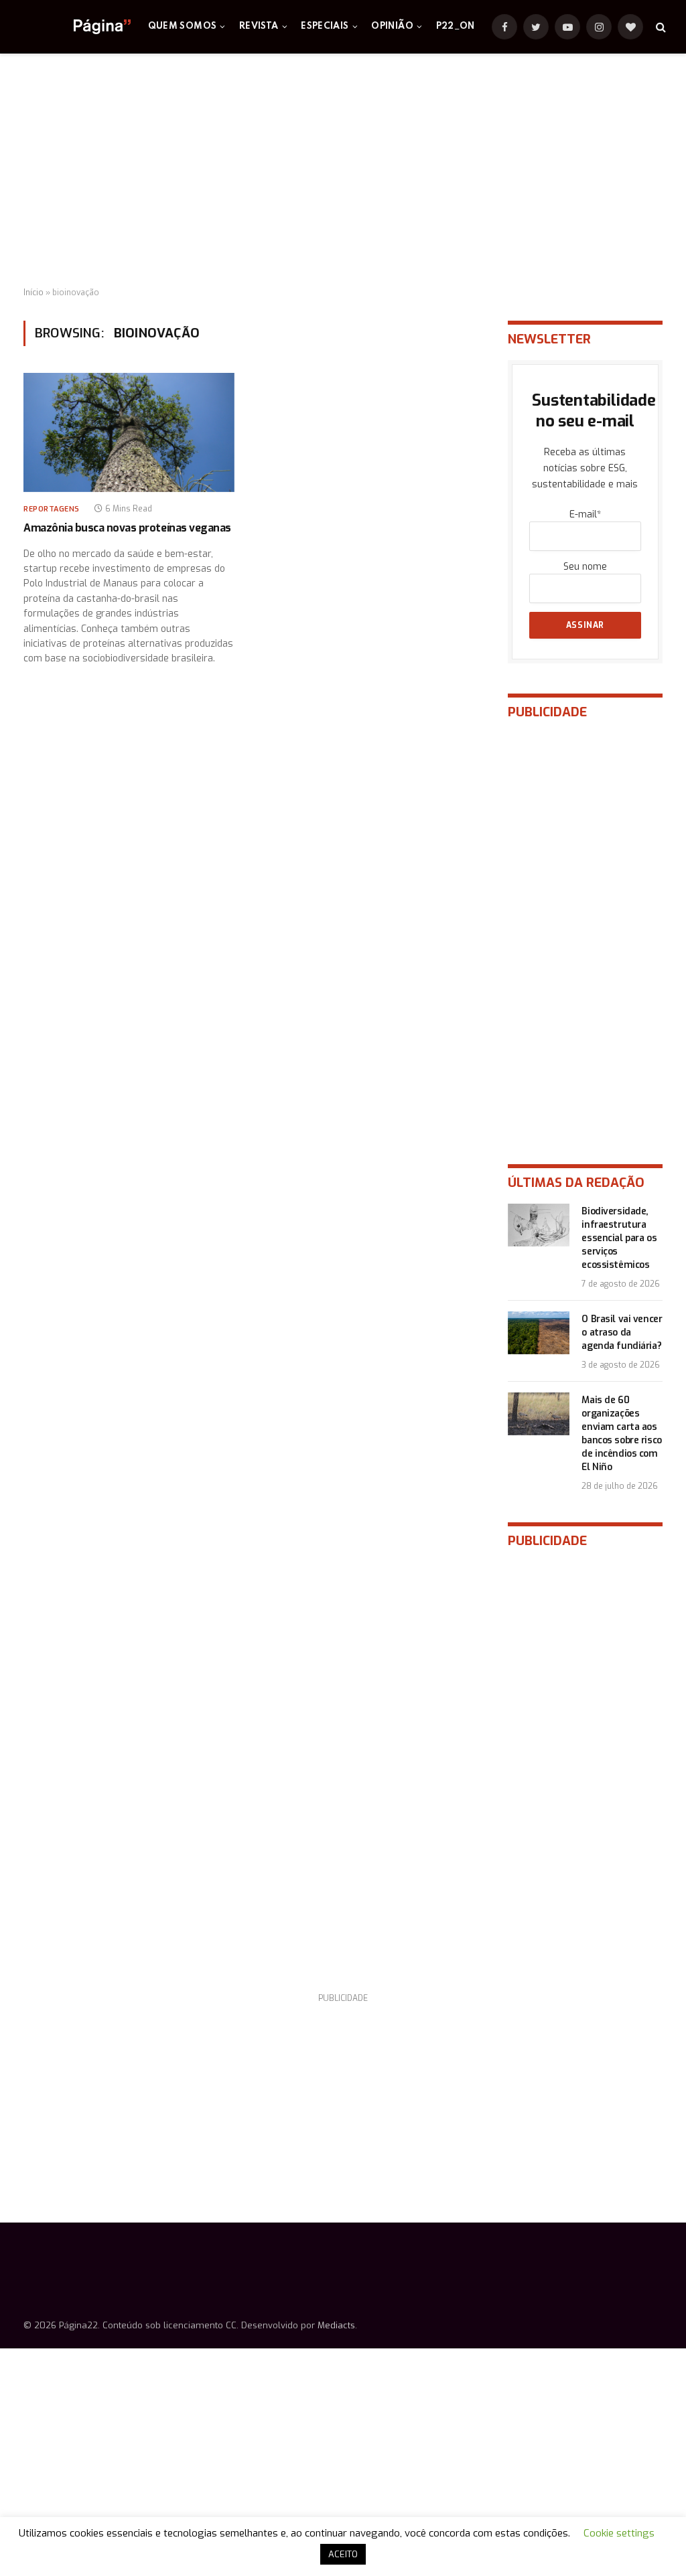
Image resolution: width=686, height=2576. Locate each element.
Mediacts (336, 2325)
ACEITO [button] (343, 2554)
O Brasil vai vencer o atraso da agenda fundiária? (622, 1333)
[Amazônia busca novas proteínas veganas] (129, 432)
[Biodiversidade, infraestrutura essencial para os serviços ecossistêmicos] (539, 1225)
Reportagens (52, 509)
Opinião (392, 26)
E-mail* (585, 514)
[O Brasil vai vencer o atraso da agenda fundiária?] (539, 1333)
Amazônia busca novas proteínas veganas (127, 528)
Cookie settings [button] (619, 2533)
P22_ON (456, 26)
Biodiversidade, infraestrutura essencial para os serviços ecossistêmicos (619, 1238)
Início (33, 293)
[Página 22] (75, 27)
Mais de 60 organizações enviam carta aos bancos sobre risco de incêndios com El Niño (621, 1434)
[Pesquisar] (660, 27)
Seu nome (585, 567)
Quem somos (183, 26)
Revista (259, 26)
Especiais (325, 26)
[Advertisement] (343, 171)
